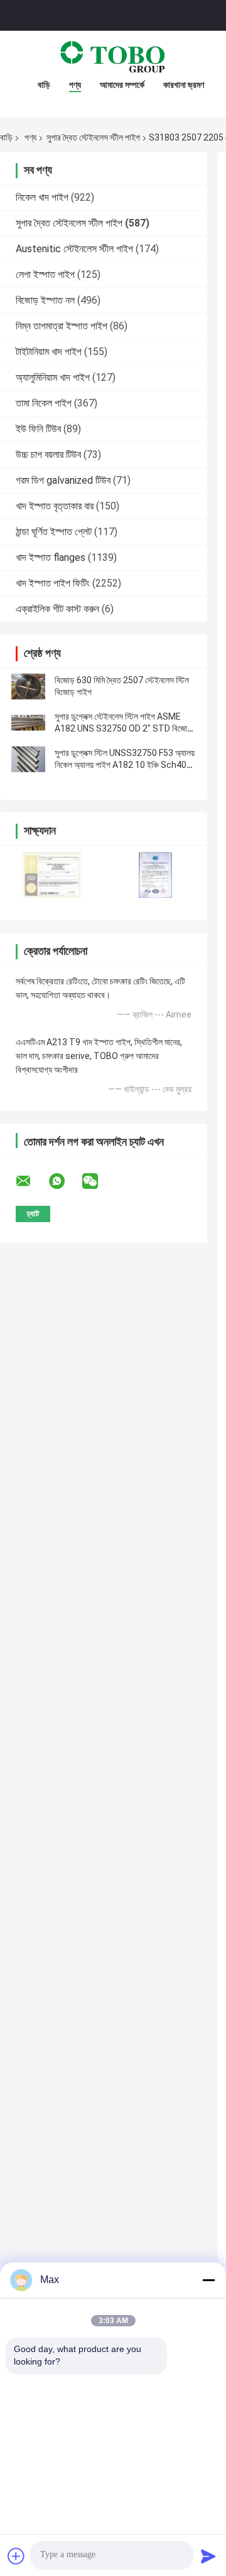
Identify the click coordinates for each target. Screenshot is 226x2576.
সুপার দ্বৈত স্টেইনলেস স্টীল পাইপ (93, 137)
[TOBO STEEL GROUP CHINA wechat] (98, 1181)
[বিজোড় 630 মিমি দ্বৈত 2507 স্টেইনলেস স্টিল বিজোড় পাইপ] (28, 686)
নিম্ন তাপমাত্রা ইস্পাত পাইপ (62, 326)
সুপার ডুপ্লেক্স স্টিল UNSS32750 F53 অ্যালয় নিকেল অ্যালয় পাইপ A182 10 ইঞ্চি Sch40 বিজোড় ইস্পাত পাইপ (125, 765)
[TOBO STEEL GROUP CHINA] (113, 56)
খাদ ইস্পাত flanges (51, 557)
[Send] (208, 2556)
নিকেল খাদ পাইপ (42, 197)
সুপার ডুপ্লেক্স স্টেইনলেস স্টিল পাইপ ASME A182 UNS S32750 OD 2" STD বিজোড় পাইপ (123, 728)
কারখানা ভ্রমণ (184, 85)
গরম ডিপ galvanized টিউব (63, 480)
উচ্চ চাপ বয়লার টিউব (48, 455)
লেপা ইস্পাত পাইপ (45, 274)
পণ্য (75, 85)
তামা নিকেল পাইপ (44, 403)
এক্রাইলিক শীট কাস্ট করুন (57, 609)
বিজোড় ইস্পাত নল (45, 300)
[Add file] (16, 2556)
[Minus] (208, 2280)
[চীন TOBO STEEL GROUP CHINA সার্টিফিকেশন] (52, 875)
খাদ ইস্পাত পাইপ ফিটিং (53, 583)
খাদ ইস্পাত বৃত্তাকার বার (55, 506)
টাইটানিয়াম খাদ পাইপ (49, 352)
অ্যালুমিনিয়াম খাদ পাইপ (53, 377)
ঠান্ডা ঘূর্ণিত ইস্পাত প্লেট (54, 532)
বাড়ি (44, 85)
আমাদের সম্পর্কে (122, 85)
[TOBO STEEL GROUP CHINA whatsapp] (65, 1181)
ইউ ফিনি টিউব (38, 429)
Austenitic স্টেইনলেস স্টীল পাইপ (74, 249)
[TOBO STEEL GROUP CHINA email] (31, 1181)
